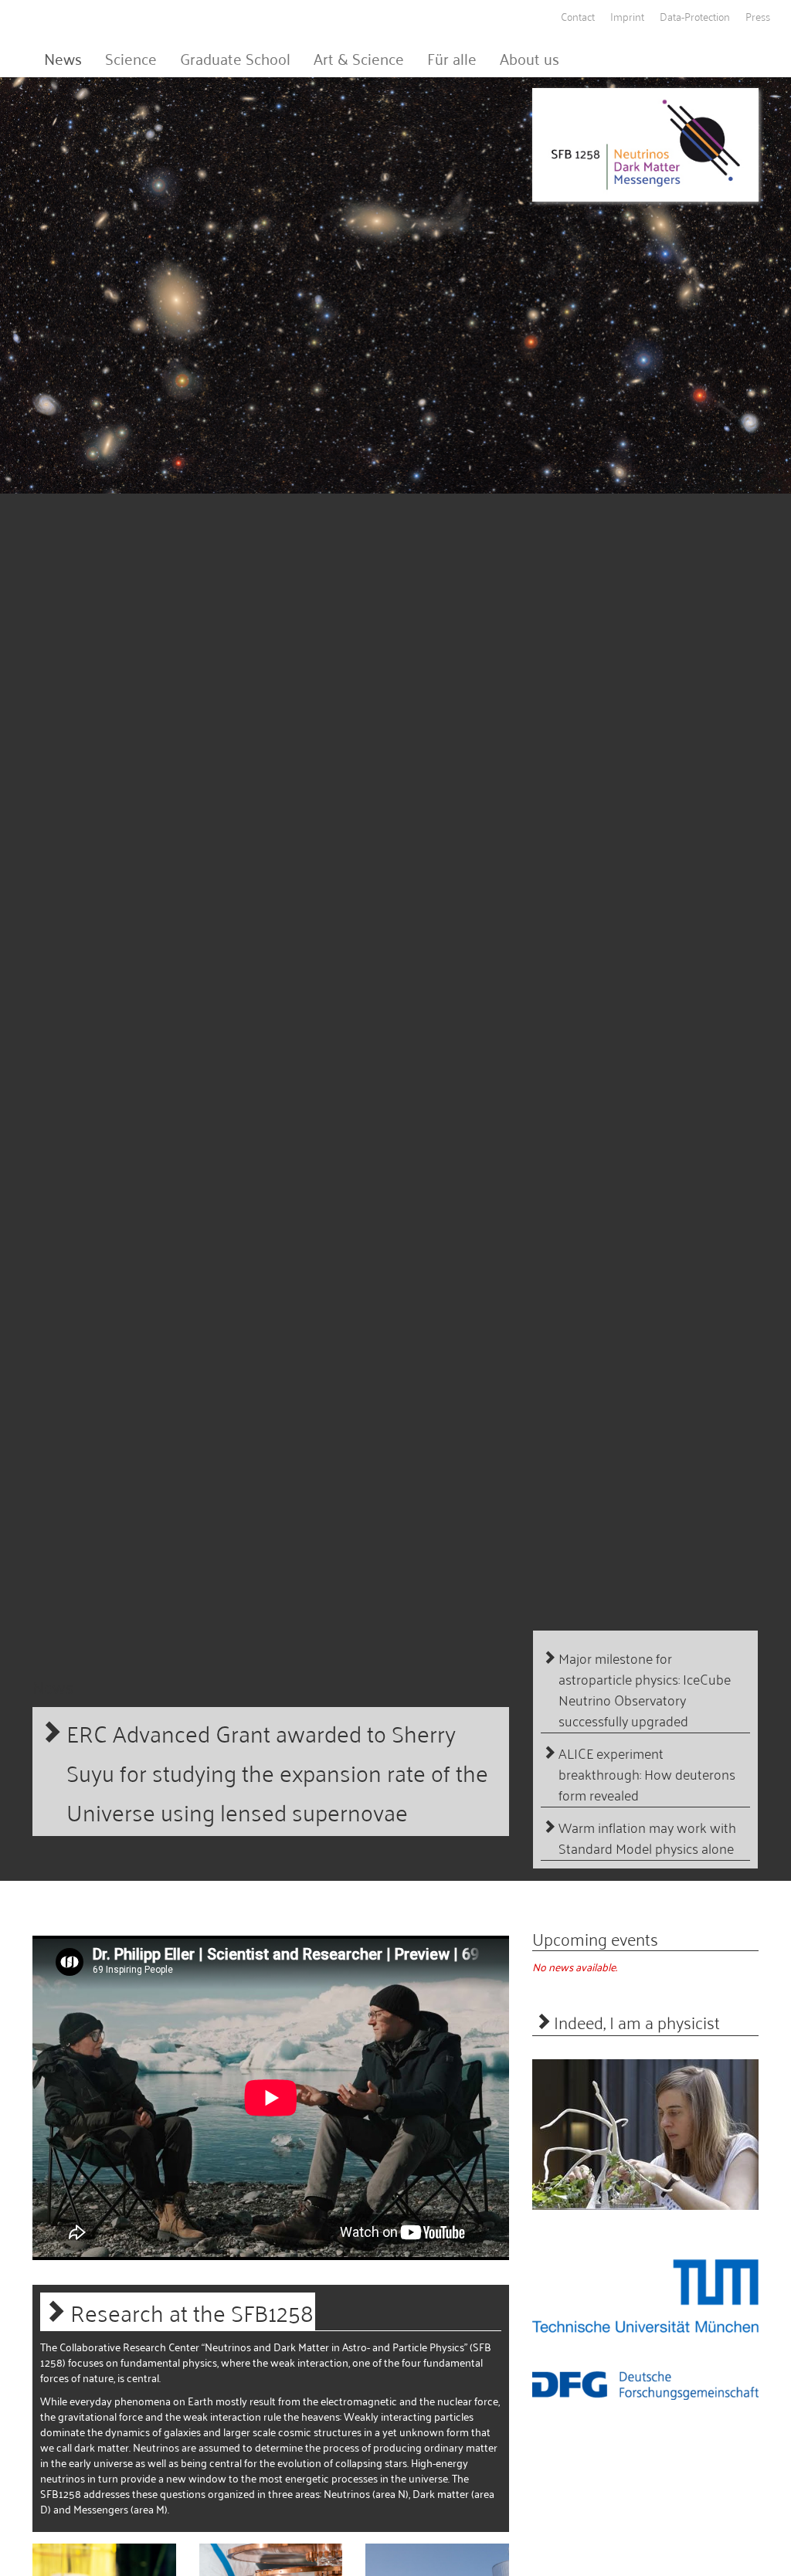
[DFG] (645, 2385)
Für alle (452, 58)
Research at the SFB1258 (192, 2311)
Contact (578, 16)
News (63, 58)
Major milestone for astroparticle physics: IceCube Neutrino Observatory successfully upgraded (645, 1689)
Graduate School (235, 58)
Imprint (627, 16)
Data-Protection (695, 16)
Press (758, 16)
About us (530, 58)
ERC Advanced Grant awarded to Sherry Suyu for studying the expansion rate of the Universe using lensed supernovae (277, 1772)
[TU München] (645, 2296)
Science (131, 58)
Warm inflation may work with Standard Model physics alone (647, 1838)
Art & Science (359, 58)
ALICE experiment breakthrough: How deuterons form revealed (647, 1774)
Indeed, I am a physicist (637, 2021)
